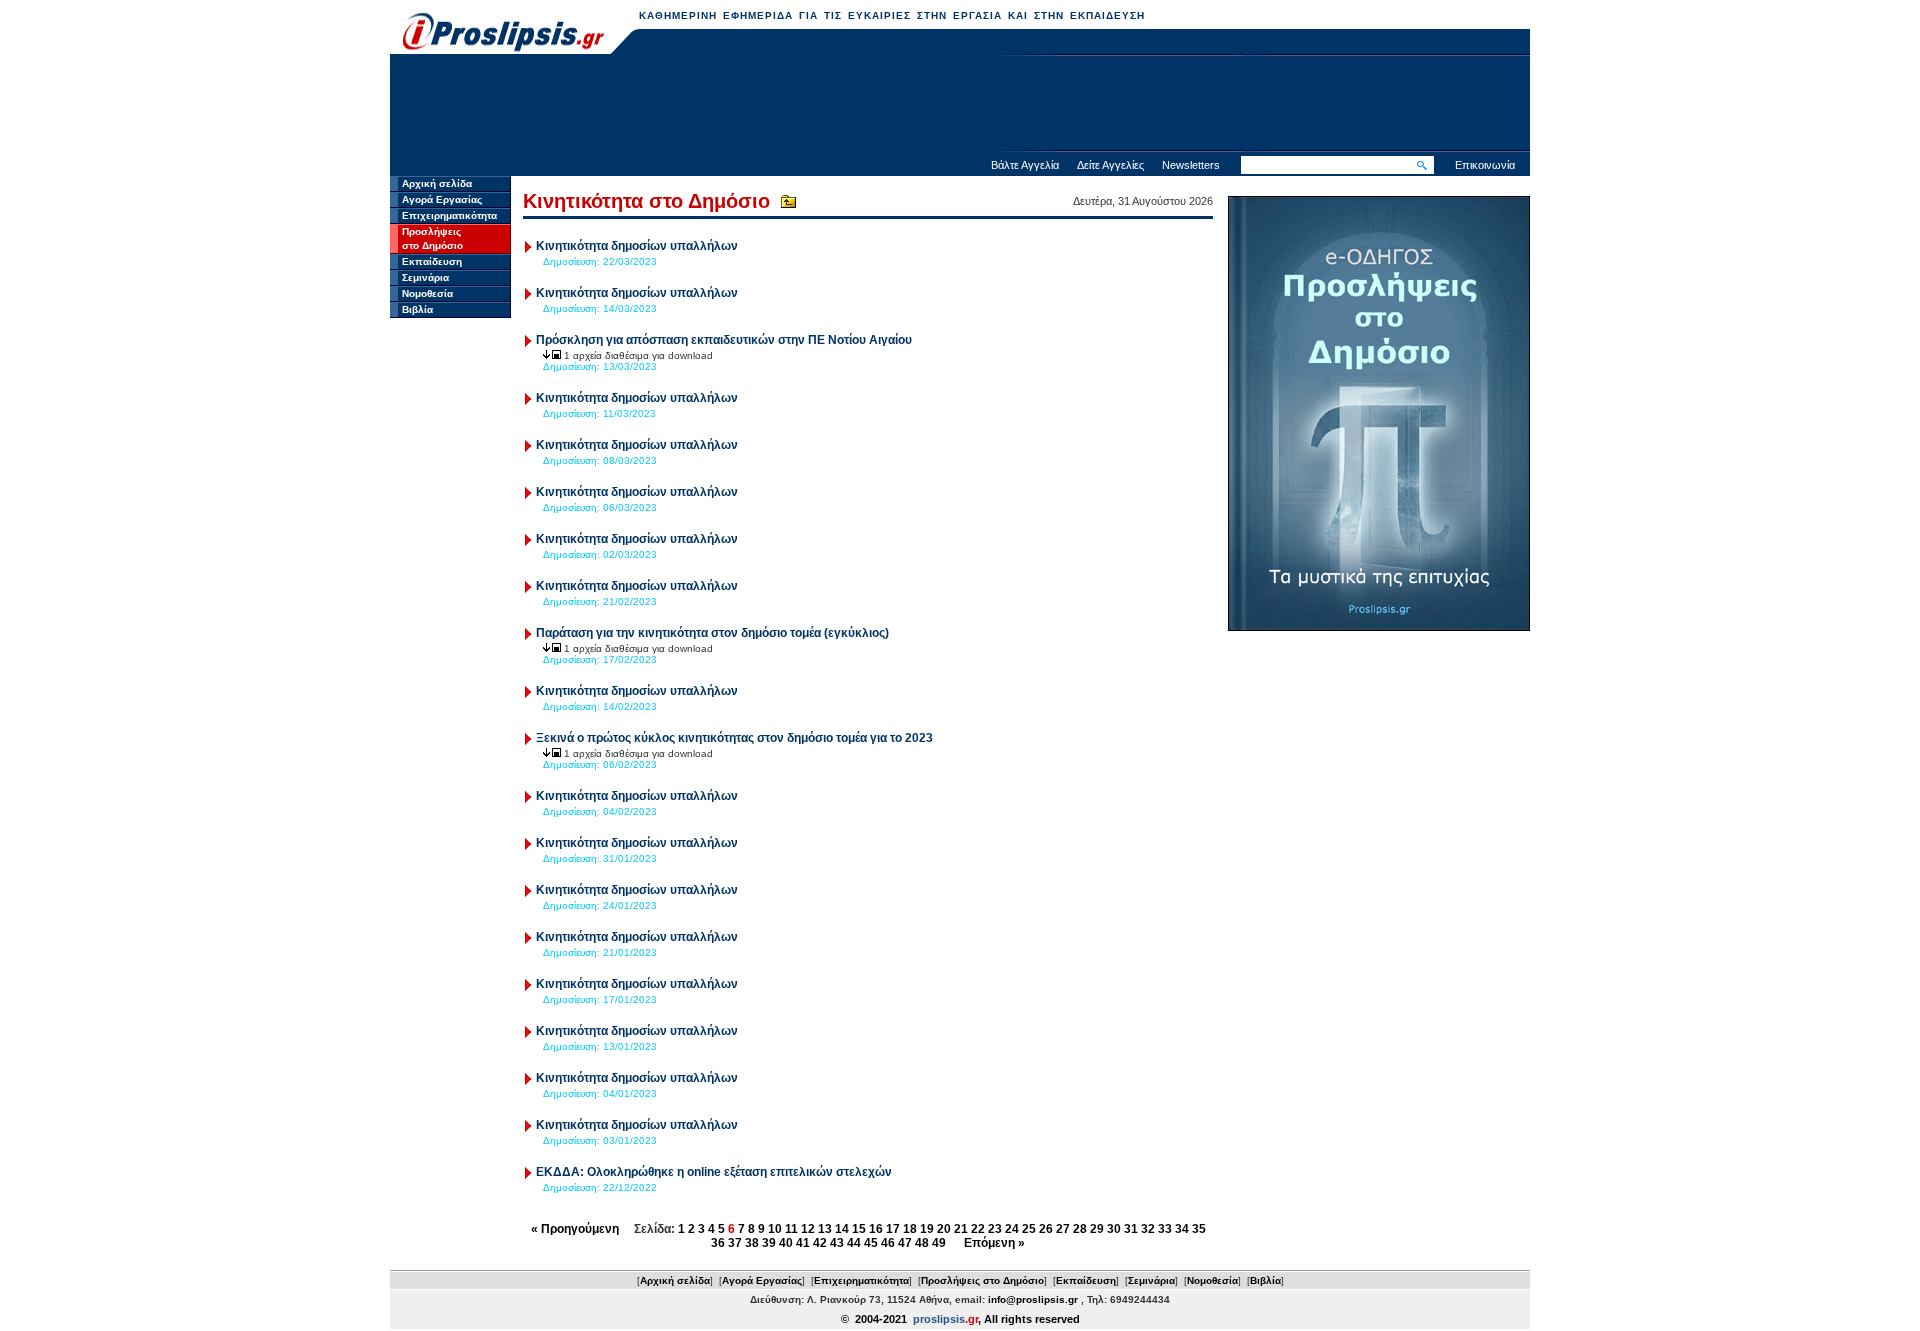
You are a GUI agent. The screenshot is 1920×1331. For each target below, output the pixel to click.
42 (820, 1243)
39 (769, 1243)
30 (1114, 1229)
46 (888, 1243)
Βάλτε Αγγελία (1025, 165)
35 (1199, 1229)
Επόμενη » (994, 1243)
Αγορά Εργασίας (442, 199)
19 (927, 1229)
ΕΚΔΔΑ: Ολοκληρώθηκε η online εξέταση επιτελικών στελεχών (714, 1172)
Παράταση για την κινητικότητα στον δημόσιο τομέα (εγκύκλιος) (712, 633)
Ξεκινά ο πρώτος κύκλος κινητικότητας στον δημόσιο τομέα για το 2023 (734, 738)
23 (995, 1229)
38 (752, 1243)
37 (735, 1243)
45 (871, 1243)
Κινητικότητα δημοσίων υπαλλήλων (637, 246)
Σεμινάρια (425, 277)
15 (859, 1229)
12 (808, 1229)
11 (791, 1229)
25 (1029, 1229)
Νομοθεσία (427, 293)
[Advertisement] (960, 105)
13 (825, 1229)
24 (1012, 1229)
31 (1131, 1229)
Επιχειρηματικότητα (449, 215)
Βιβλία (417, 309)
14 (842, 1229)
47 (905, 1243)
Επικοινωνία (1485, 165)
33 (1165, 1229)
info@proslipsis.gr (1033, 1299)
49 (939, 1243)
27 (1063, 1229)
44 (854, 1243)
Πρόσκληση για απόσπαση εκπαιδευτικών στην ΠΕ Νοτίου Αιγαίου (724, 340)
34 (1182, 1229)
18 (910, 1229)
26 (1046, 1229)
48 (922, 1243)
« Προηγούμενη (575, 1229)
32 (1148, 1229)
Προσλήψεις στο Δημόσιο (982, 1280)
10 (775, 1229)
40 (786, 1243)
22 (978, 1229)
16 (876, 1229)
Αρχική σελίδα (437, 183)
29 (1097, 1229)
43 (837, 1243)
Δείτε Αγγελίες (1110, 165)
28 (1080, 1229)
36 (718, 1243)
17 (893, 1229)
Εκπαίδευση (432, 261)
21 (961, 1229)
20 (944, 1229)
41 (803, 1243)
